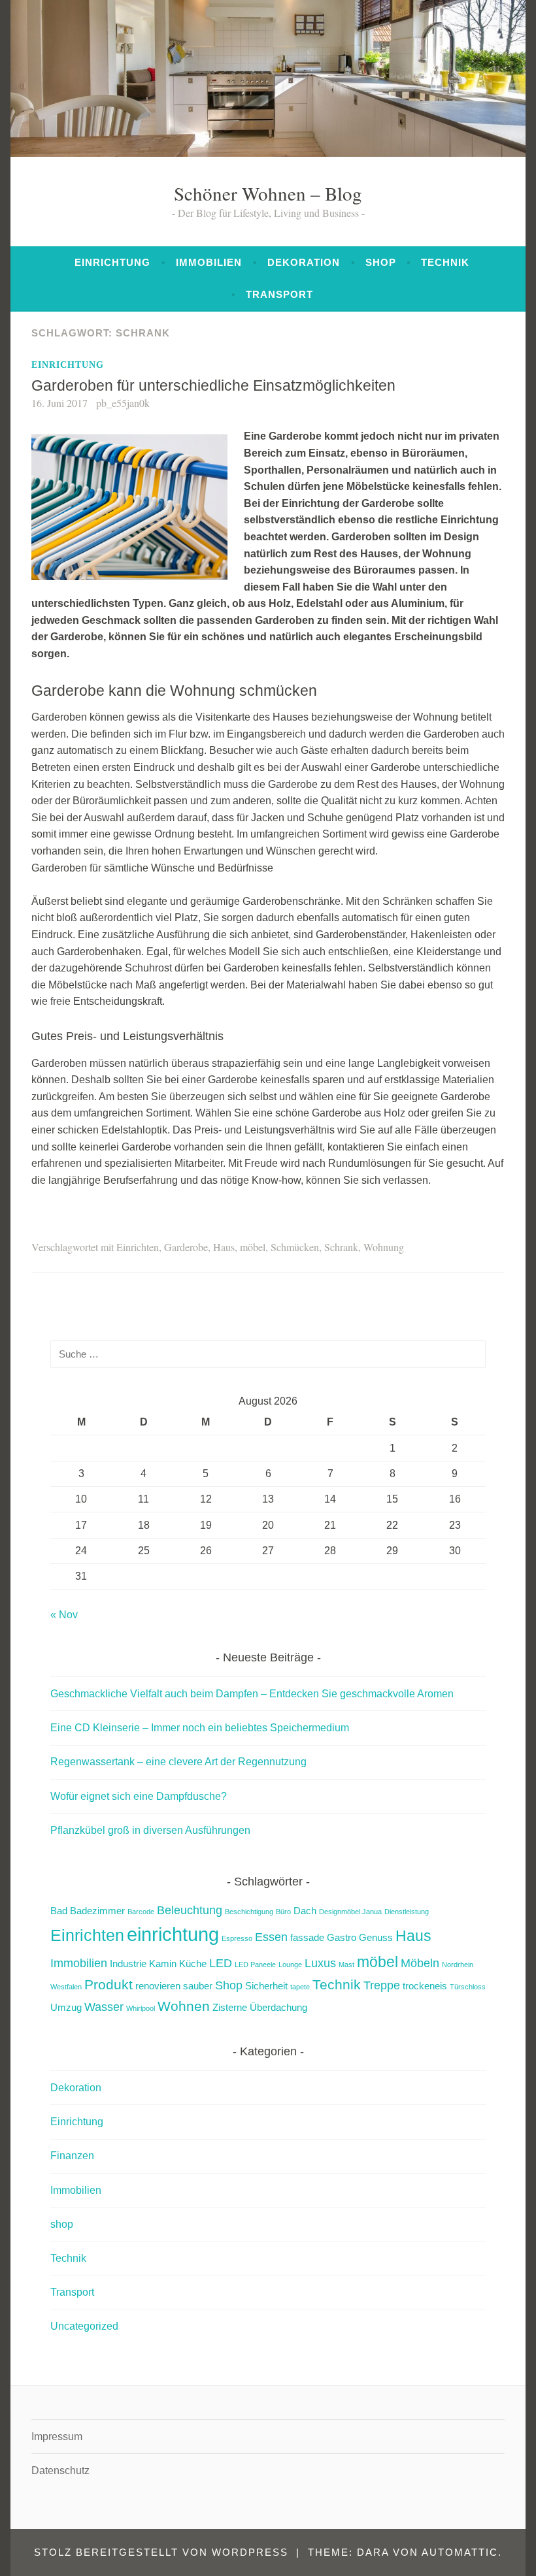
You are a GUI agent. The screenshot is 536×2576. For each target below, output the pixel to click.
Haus (224, 1247)
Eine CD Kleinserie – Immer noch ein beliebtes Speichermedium (200, 1728)
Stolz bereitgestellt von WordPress (161, 2552)
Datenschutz (60, 2470)
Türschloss (468, 1987)
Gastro (342, 1937)
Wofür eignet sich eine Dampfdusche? (139, 1796)
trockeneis (425, 1986)
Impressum (57, 2437)
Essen (271, 1937)
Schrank (341, 1247)
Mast (346, 1965)
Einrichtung (112, 262)
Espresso (237, 1938)
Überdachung (278, 2007)
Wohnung (384, 1247)
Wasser (104, 2007)
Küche (193, 1964)
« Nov (64, 1615)
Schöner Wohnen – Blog (268, 193)
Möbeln (420, 1963)
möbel (253, 1247)
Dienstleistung (407, 1912)
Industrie (128, 1964)
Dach (305, 1911)
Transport (279, 294)
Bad (59, 1911)
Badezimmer (97, 1911)
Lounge (290, 1965)
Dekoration (304, 262)
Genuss (376, 1937)
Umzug (66, 2007)
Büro (283, 1912)
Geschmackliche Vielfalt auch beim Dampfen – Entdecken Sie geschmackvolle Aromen (252, 1694)
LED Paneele (255, 1965)
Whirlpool (141, 2008)
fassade (307, 1937)
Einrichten (138, 1247)
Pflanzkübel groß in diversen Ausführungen (150, 1830)
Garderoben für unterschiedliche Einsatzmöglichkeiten (213, 385)
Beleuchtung (190, 1910)
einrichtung (173, 1934)
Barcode (141, 1912)
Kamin (163, 1964)
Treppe (382, 1985)
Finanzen (72, 2156)
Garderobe (186, 1247)
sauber (198, 1986)
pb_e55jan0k (123, 403)
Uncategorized (84, 2326)
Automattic (460, 2552)
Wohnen (184, 2006)
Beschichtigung (249, 1912)
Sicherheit (266, 1986)
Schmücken (295, 1247)
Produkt (109, 1984)
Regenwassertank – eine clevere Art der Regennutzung (178, 1762)
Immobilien (209, 262)
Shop (229, 1985)
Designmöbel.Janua (350, 1912)
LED (221, 1963)
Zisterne (230, 2007)
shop (381, 262)
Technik (445, 262)
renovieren (158, 1986)
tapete (300, 1987)
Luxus (320, 1963)
